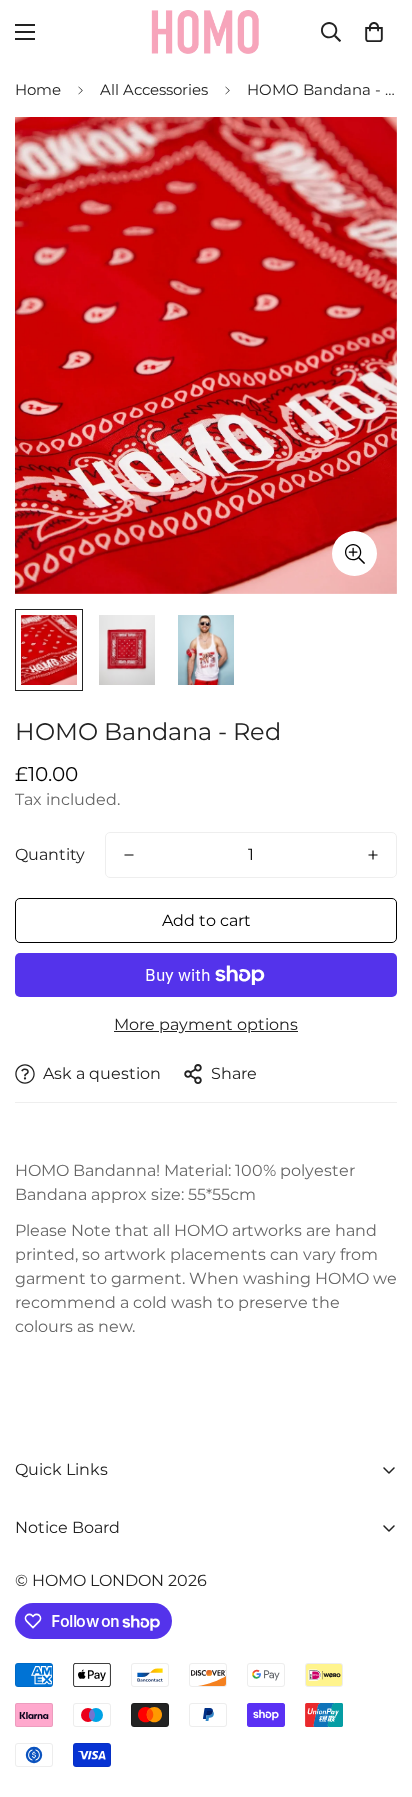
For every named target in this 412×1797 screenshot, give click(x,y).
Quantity (50, 854)
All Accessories (154, 89)
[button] (374, 32)
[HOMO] (206, 32)
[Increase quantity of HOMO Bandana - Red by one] (373, 855)
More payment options (206, 1024)
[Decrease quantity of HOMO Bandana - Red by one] (129, 855)
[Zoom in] (354, 553)
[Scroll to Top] (376, 1691)
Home (38, 89)
